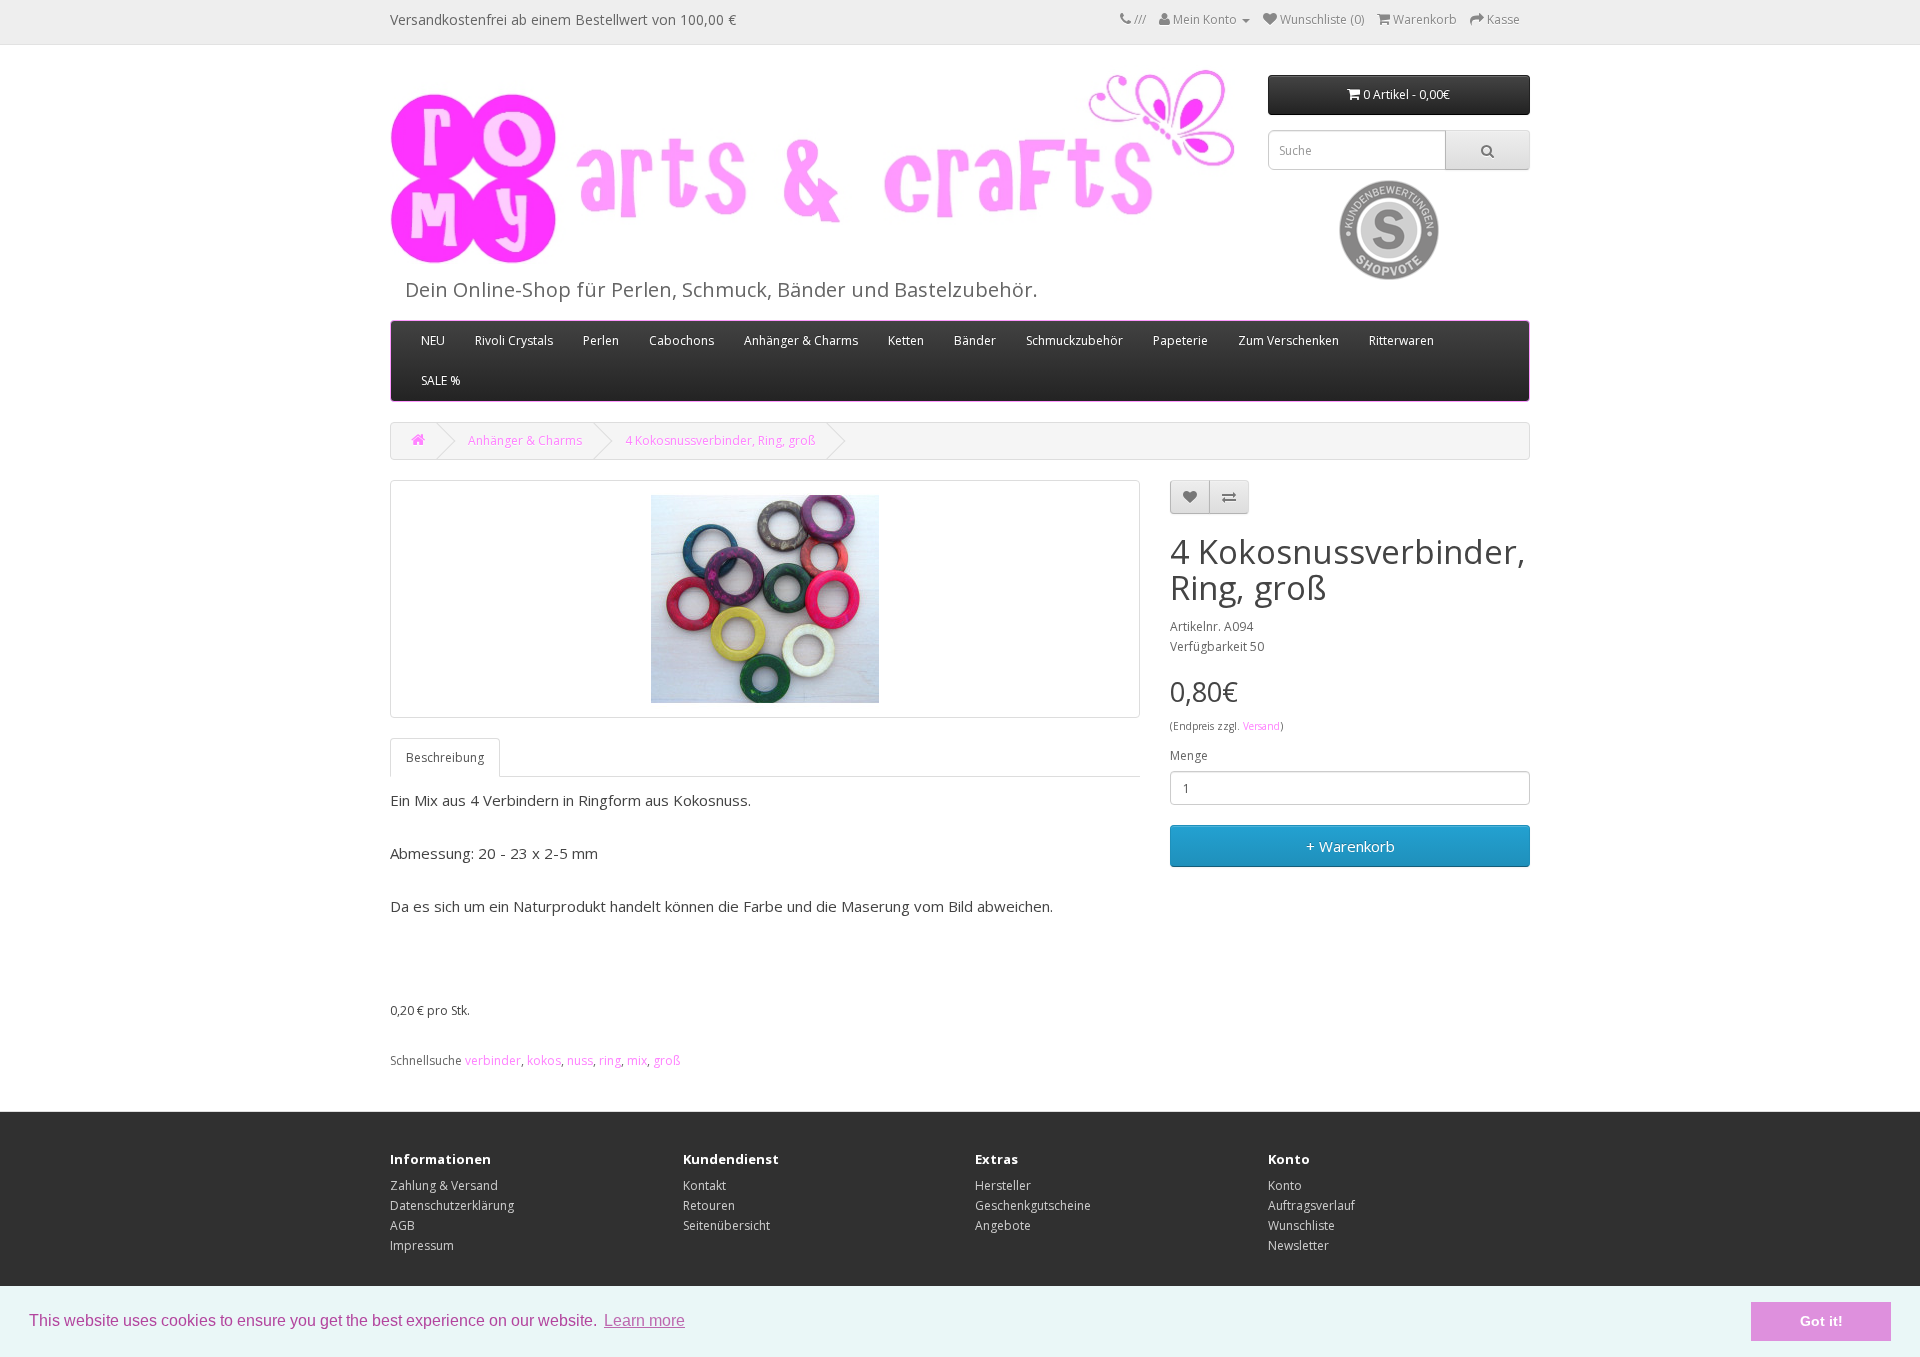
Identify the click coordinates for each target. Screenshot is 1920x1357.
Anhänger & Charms (801, 340)
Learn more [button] (644, 1320)
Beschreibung (445, 757)
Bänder (975, 340)
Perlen (601, 340)
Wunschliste (1301, 1225)
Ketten (906, 340)
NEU (433, 340)
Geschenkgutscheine (1033, 1205)
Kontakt (704, 1185)
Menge (1189, 755)
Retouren (709, 1205)
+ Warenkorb (1350, 846)
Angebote (1003, 1225)
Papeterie (1180, 340)
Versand (1261, 726)
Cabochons (681, 340)
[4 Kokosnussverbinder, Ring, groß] (765, 599)
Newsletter (1298, 1245)
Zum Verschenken (1288, 340)
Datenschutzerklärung (452, 1205)
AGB (402, 1225)
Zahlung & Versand (444, 1185)
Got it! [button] (1821, 1321)
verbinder (493, 1060)
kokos (544, 1060)
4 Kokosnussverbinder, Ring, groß (720, 440)
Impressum (422, 1245)
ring (610, 1060)
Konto (1285, 1185)
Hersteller (1003, 1185)
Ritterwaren (1401, 340)
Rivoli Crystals (514, 340)
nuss (580, 1060)
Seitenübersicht (726, 1225)
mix (637, 1060)
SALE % (441, 380)
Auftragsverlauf (1311, 1205)
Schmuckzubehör (1074, 340)
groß (666, 1060)
